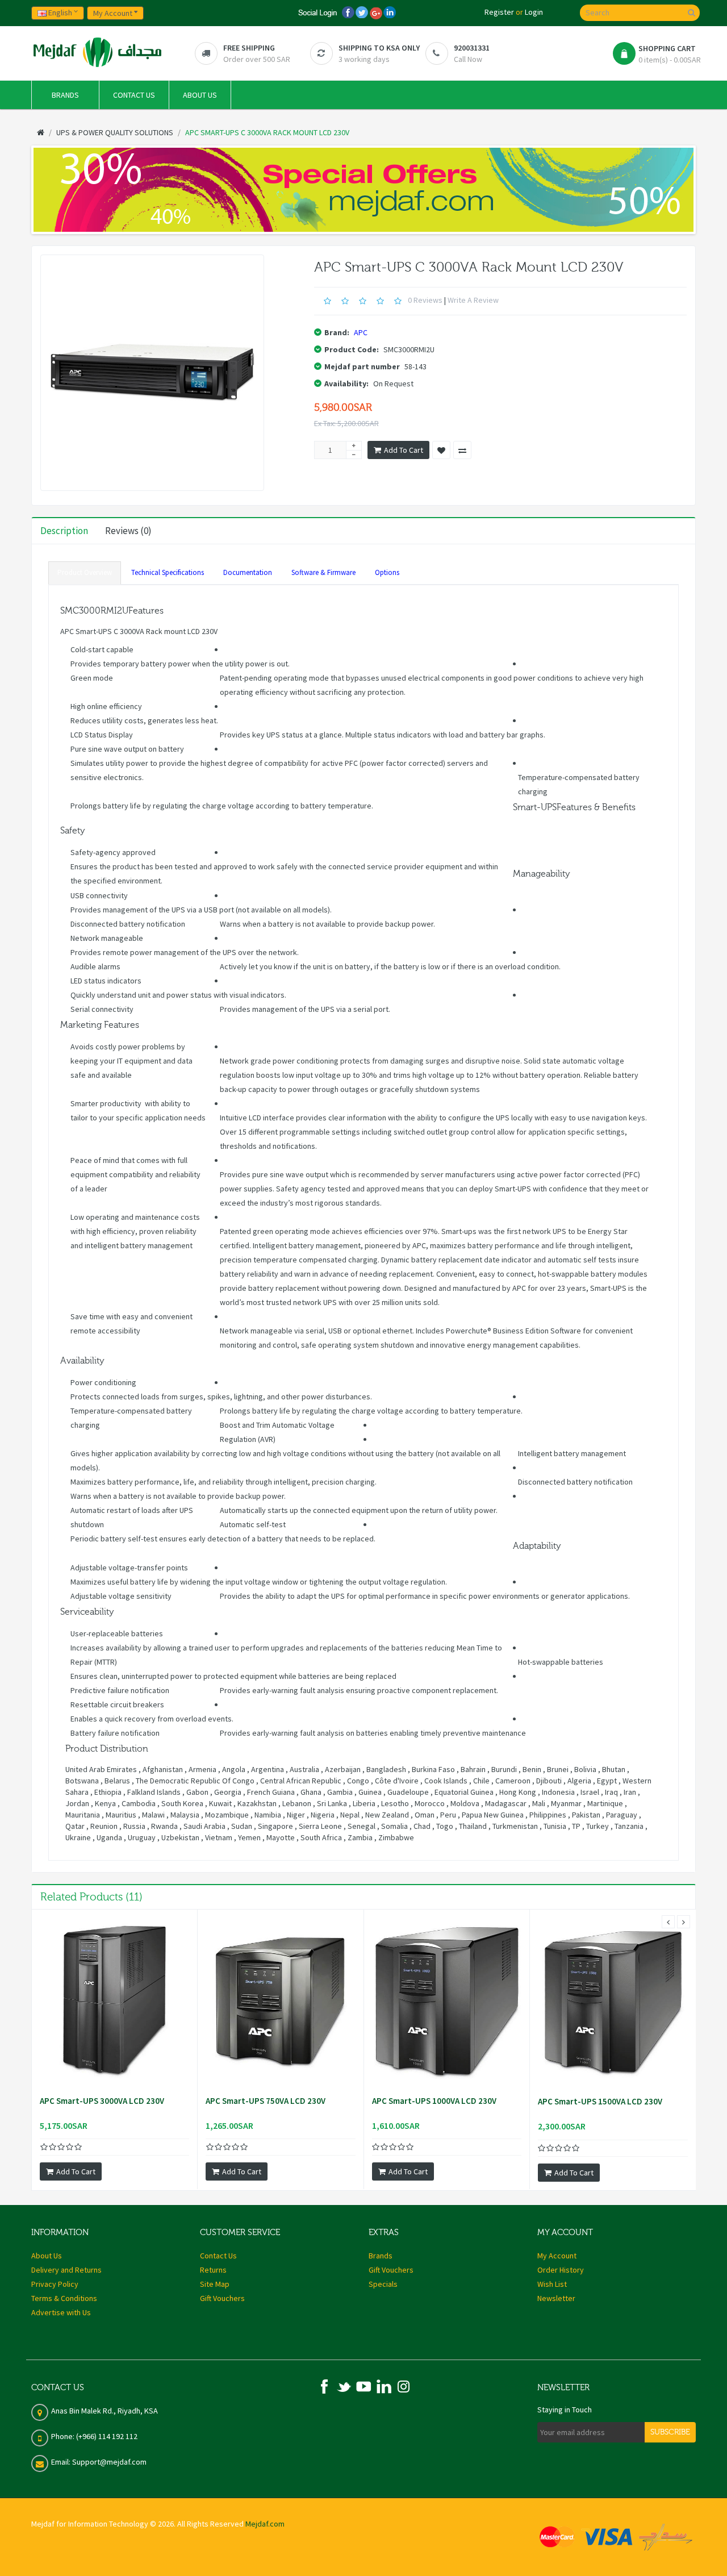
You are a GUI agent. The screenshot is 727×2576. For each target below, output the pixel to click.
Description (64, 531)
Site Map (215, 2284)
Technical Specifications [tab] (168, 572)
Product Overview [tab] (85, 572)
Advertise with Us (61, 2312)
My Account (557, 2256)
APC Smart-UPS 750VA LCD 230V (266, 2101)
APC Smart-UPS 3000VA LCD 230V (102, 2101)
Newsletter (556, 2298)
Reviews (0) (128, 531)
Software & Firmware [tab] (323, 572)
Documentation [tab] (248, 572)
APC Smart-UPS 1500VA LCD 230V (600, 2102)
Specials (383, 2284)
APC (361, 332)
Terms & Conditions (64, 2298)
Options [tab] (387, 572)
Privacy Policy (55, 2284)
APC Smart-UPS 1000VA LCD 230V (434, 2101)
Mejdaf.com (265, 2524)
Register (499, 12)
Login (534, 12)
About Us (47, 2256)
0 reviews (425, 300)
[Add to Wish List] (441, 450)
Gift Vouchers (222, 2298)
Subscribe (670, 2432)
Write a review (473, 300)
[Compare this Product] (462, 450)
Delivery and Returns (66, 2270)
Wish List (552, 2284)
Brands (381, 2256)
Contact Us (218, 2256)
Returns (213, 2270)
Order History (561, 2270)
